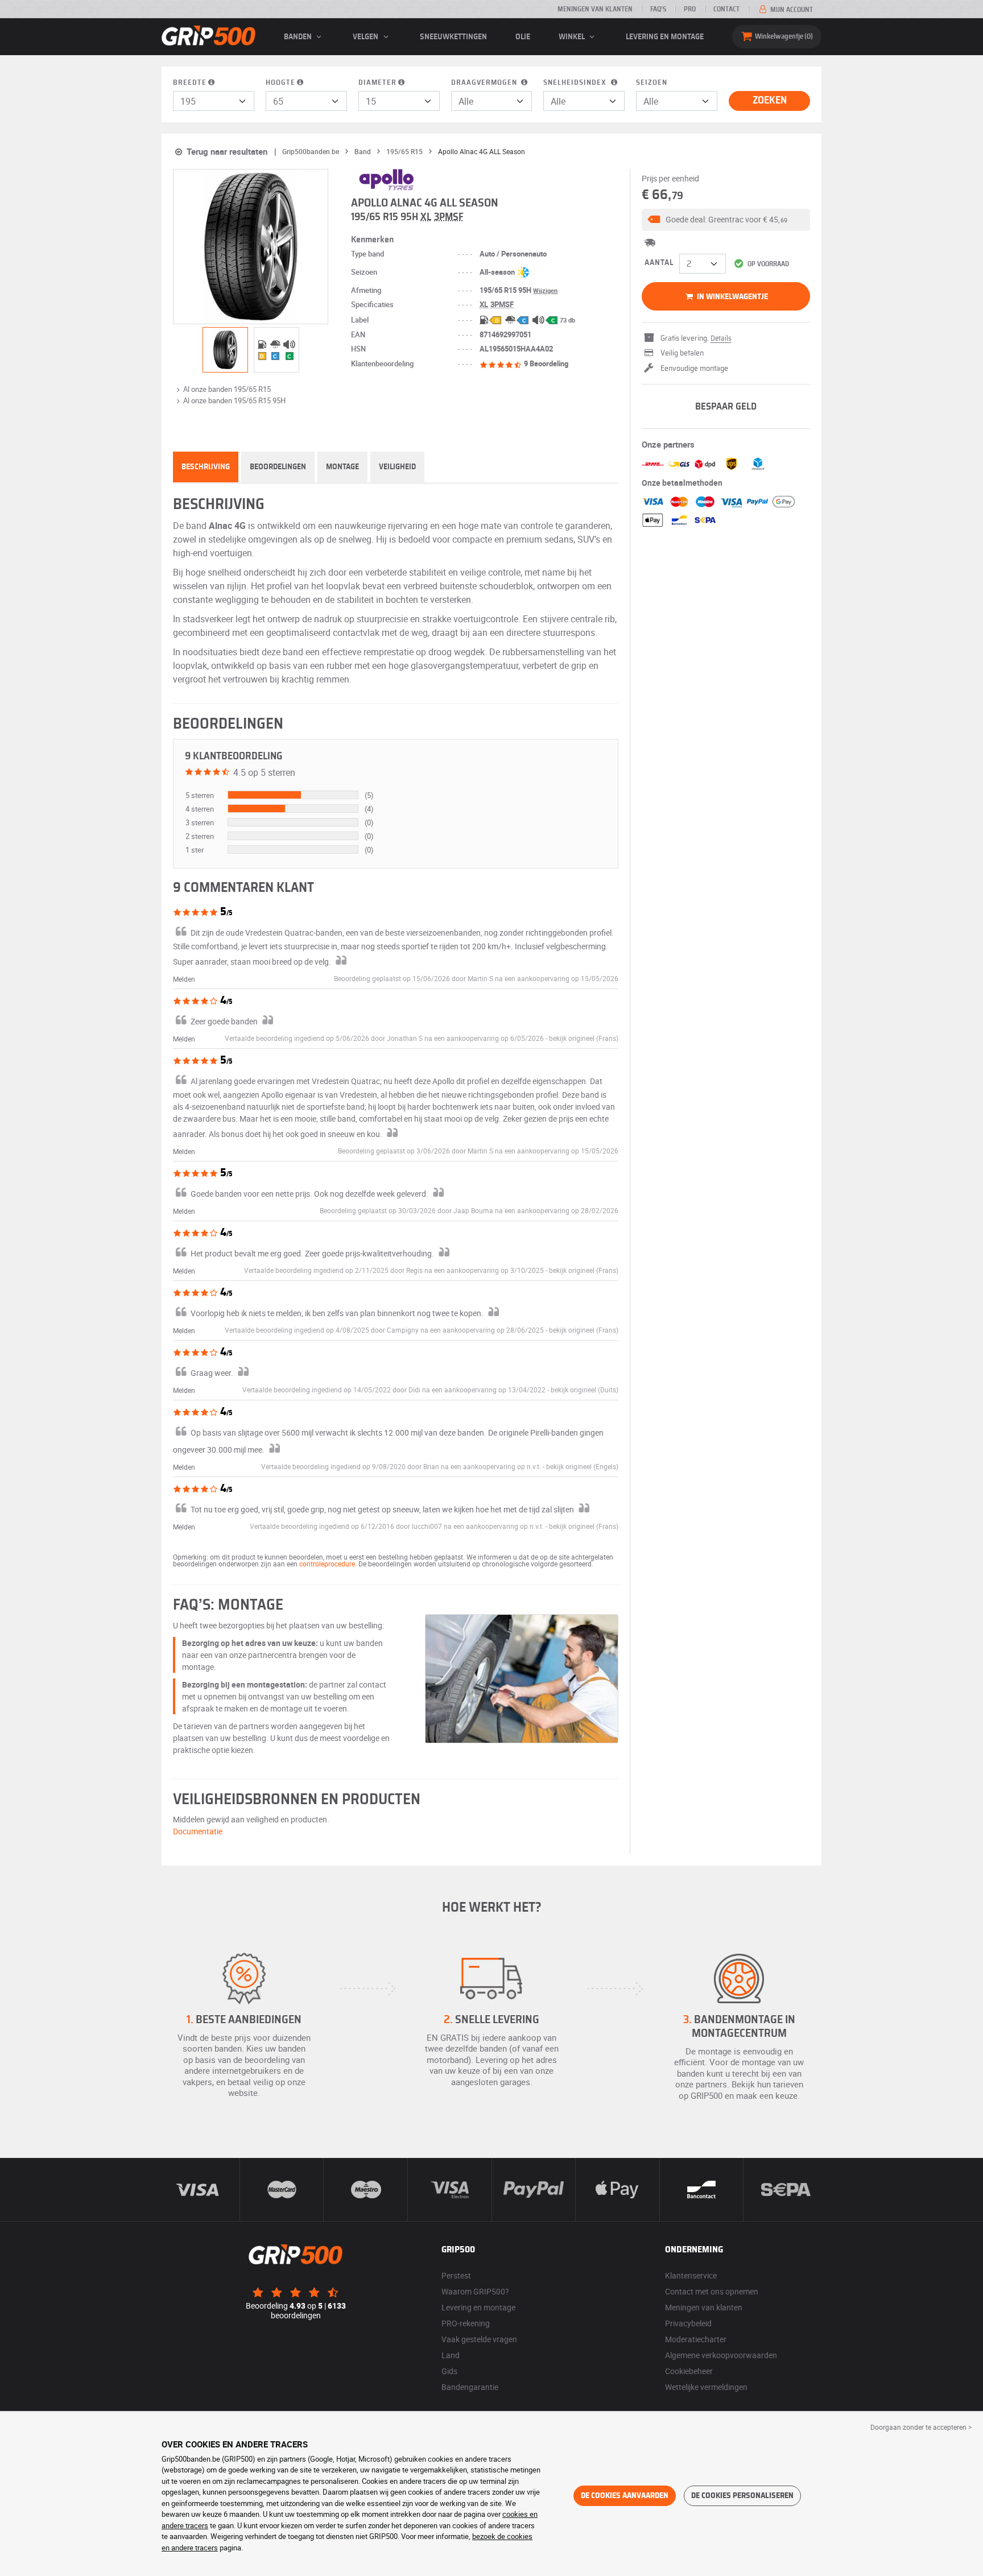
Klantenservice (691, 2275)
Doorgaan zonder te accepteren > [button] (921, 2427)
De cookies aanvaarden (625, 2496)
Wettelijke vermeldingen (706, 2387)
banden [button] (299, 37)
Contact (726, 9)
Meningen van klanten (595, 9)
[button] (726, 220)
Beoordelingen (278, 467)
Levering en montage (665, 37)
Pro (690, 9)
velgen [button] (366, 37)
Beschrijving (206, 467)
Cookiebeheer (689, 2371)
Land (451, 2355)
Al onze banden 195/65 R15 (227, 389)
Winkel (573, 37)
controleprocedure (327, 1564)
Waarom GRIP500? (475, 2291)
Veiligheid (397, 467)
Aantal (659, 263)
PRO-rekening (466, 2323)
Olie (523, 37)
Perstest (456, 2275)
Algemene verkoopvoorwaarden (721, 2355)
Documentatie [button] (198, 1831)
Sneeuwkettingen (453, 37)
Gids (449, 2371)
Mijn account (791, 10)
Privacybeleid (688, 2323)
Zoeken (770, 101)
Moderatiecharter (696, 2339)
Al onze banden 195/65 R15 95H (234, 400)
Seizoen (652, 83)
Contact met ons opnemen (712, 2291)
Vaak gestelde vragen (479, 2339)
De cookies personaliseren (742, 2496)
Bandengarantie (470, 2387)
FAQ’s (658, 9)
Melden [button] (184, 979)
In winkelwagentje (732, 297)
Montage (342, 467)
